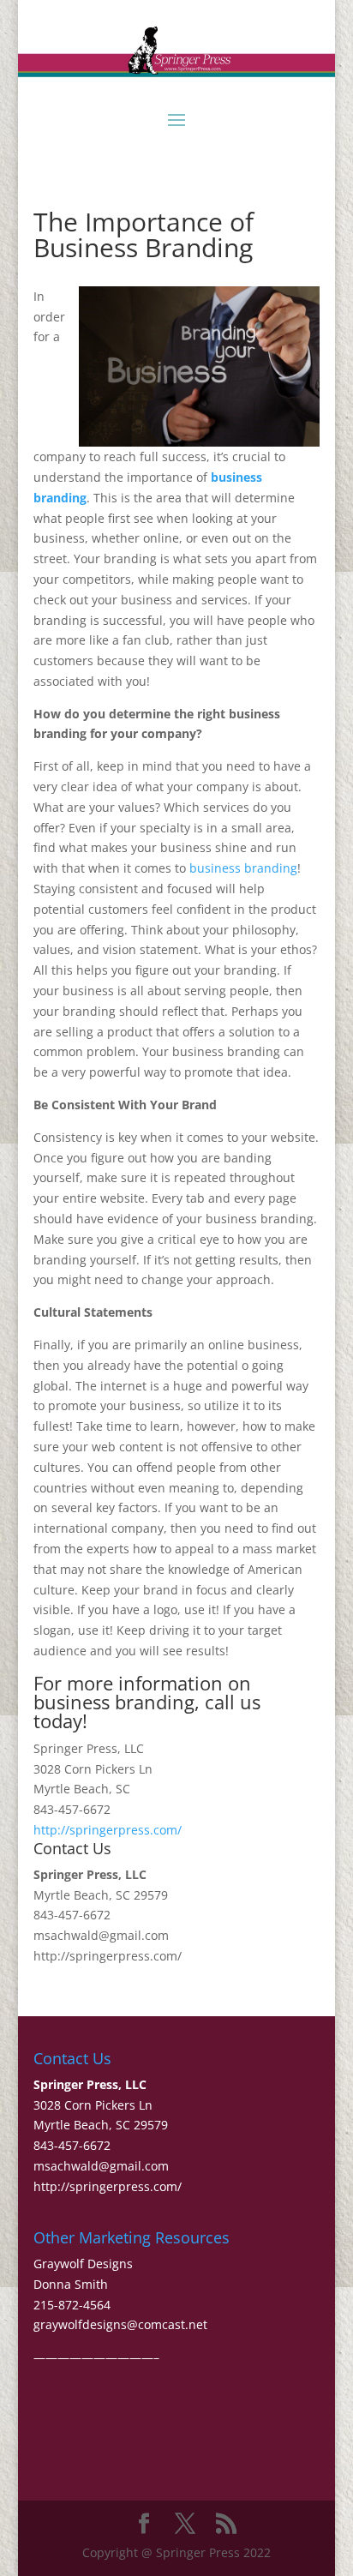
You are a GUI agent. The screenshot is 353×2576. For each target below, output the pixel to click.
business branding (243, 868)
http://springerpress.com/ (108, 1830)
